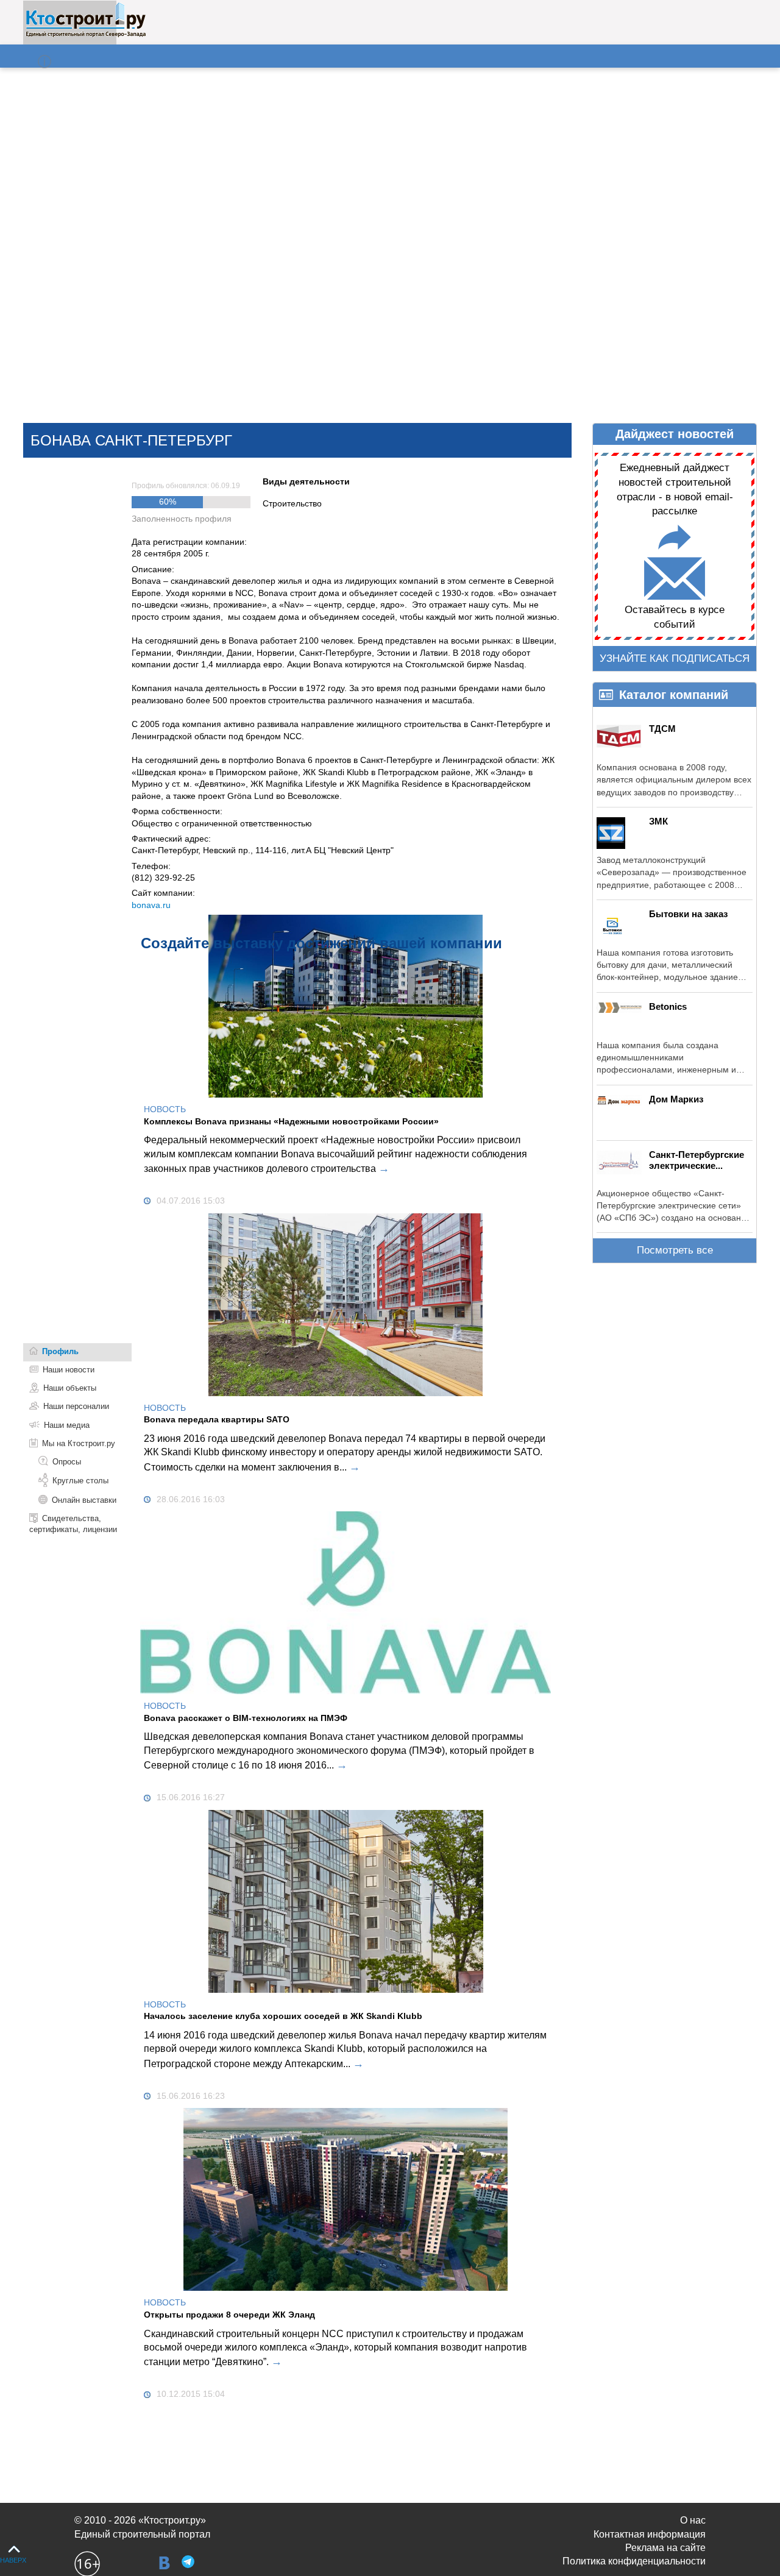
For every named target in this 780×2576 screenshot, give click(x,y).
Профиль (60, 1351)
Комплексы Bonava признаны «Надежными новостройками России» (291, 1121)
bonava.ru (151, 905)
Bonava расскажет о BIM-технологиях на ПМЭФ (246, 1718)
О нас (693, 2520)
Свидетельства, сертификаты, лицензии (73, 1524)
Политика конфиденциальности (634, 2561)
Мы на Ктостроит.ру (79, 1443)
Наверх (13, 2560)
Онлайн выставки (84, 1500)
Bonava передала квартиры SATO (217, 1419)
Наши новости (69, 1370)
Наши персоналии (76, 1406)
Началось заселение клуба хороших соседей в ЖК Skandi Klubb (283, 2016)
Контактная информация (650, 2534)
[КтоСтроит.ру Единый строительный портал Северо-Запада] (86, 35)
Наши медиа (67, 1425)
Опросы (67, 1462)
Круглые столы (80, 1481)
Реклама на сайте (665, 2548)
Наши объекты (70, 1388)
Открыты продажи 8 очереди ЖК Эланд (229, 2315)
